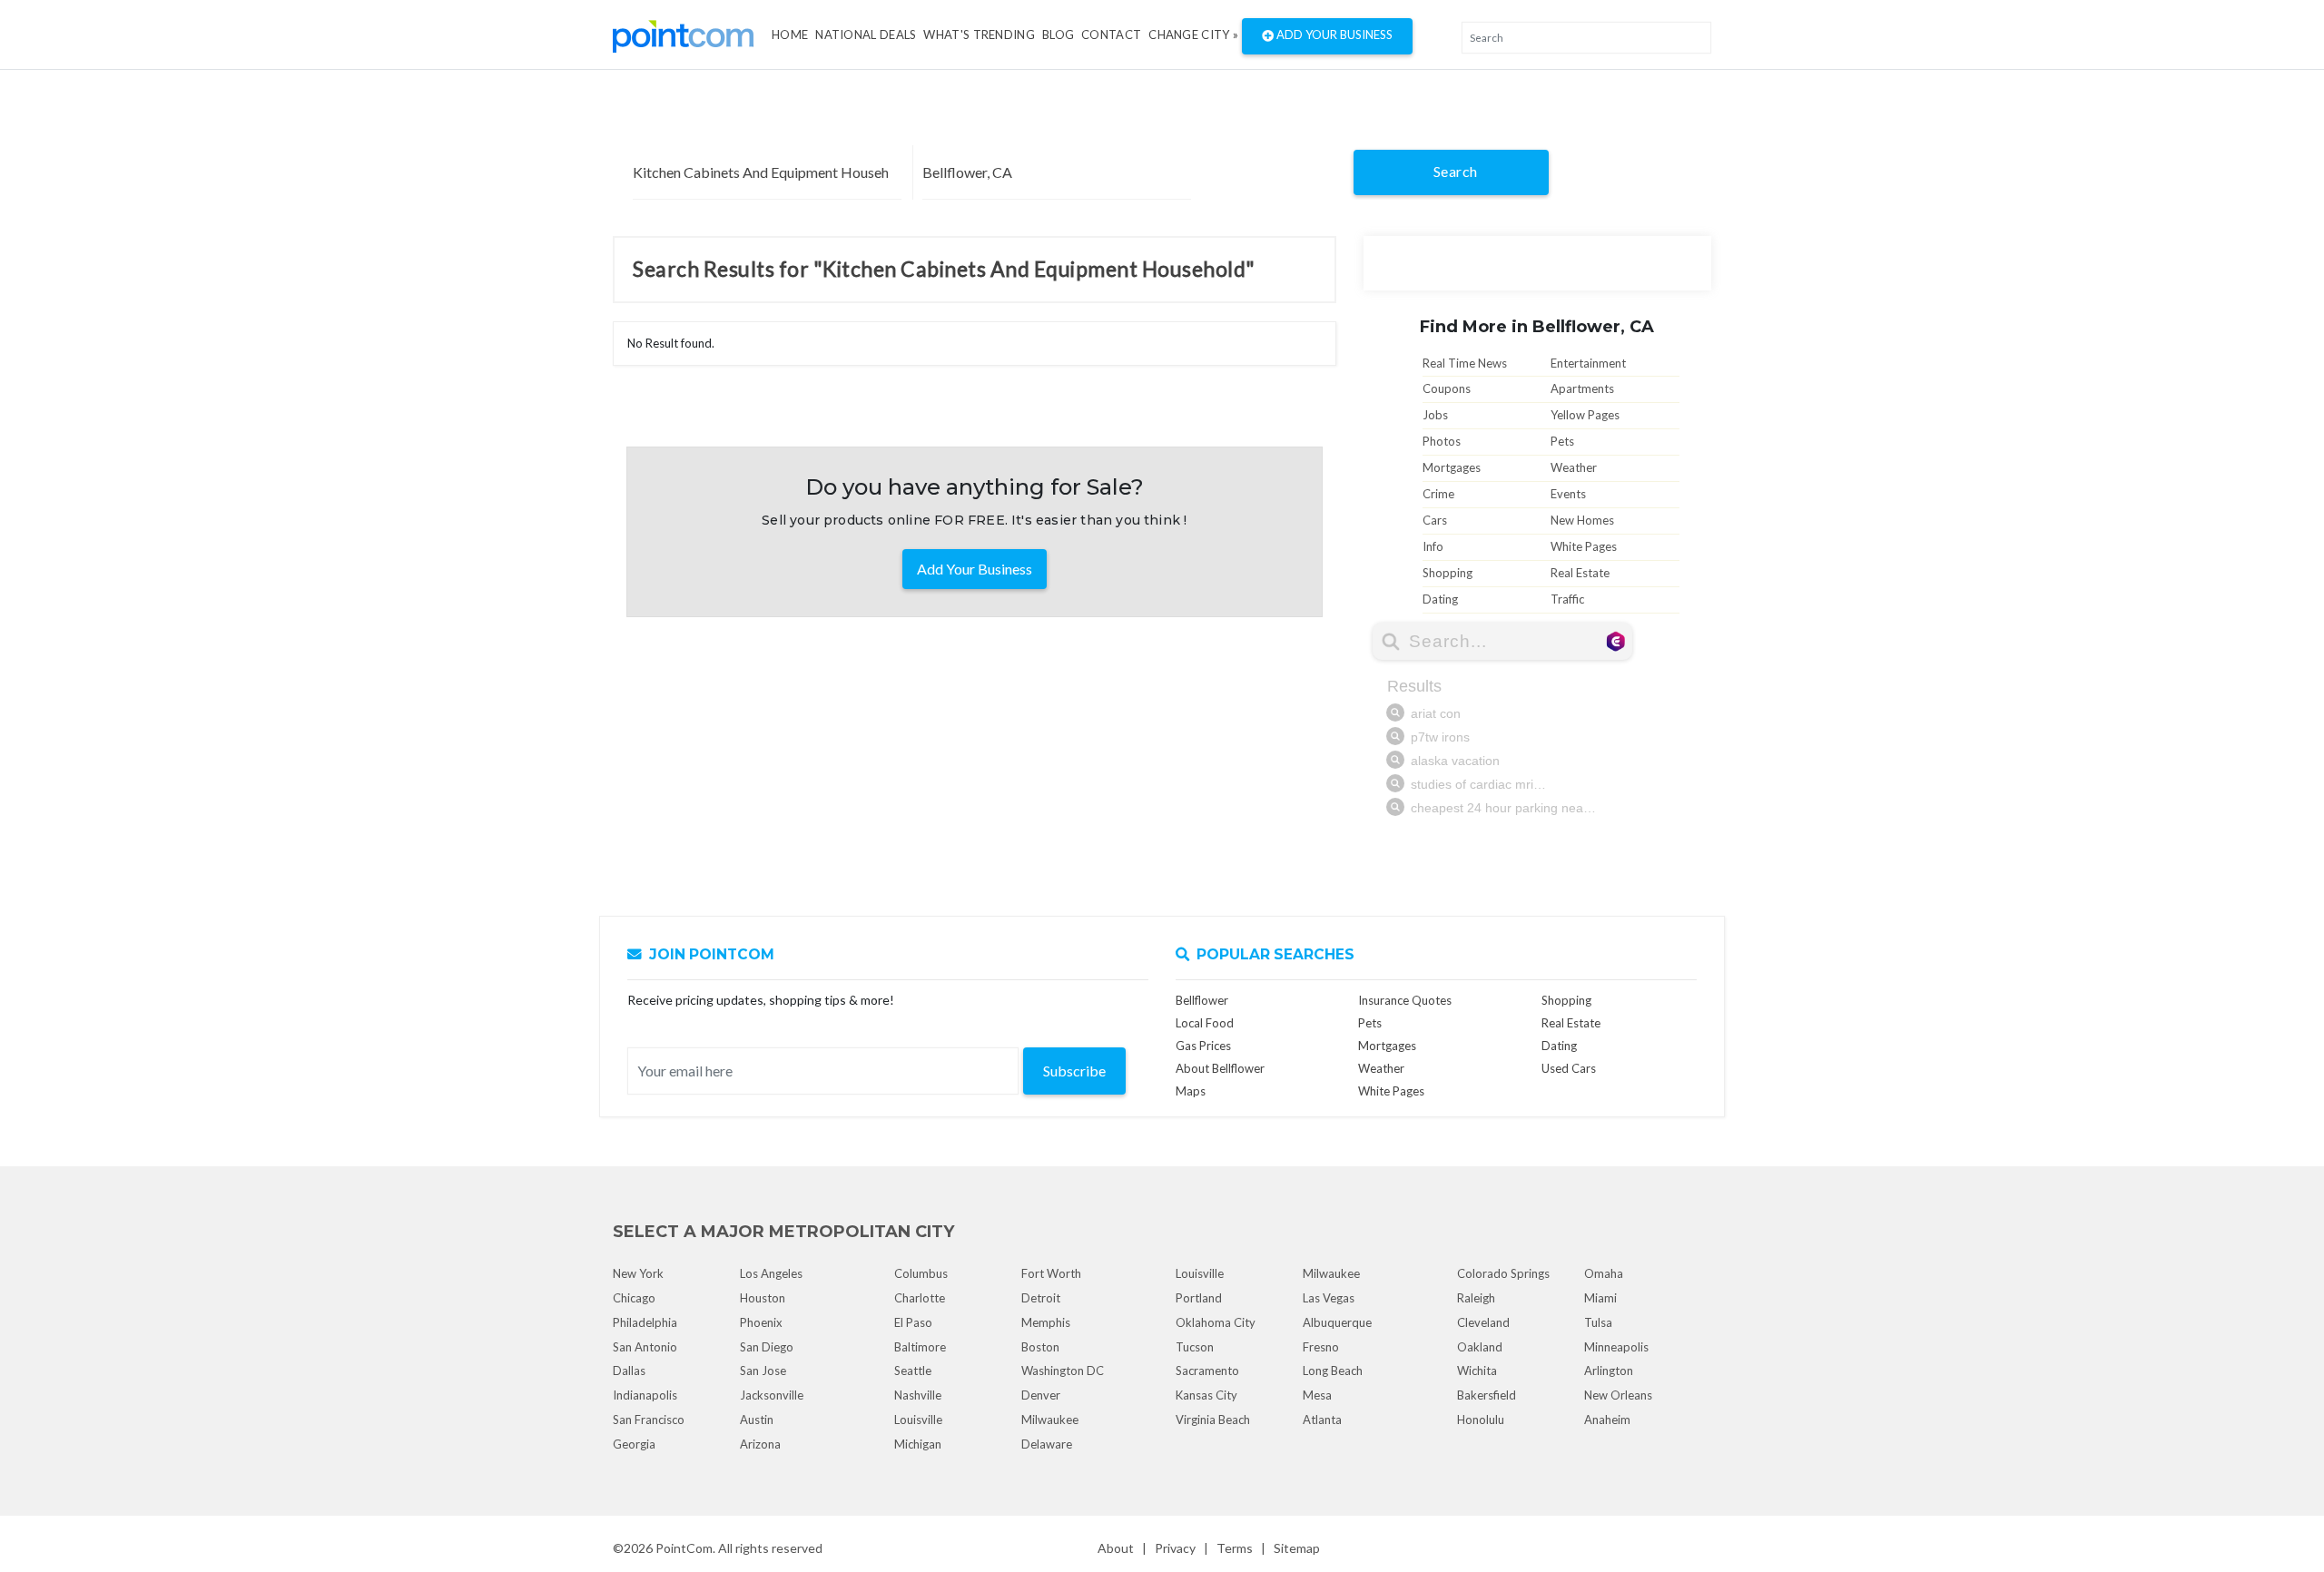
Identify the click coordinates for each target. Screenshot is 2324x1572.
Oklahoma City (1216, 1322)
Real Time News (1465, 363)
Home (790, 34)
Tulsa (1598, 1322)
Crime (1438, 494)
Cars (1435, 520)
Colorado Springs (1503, 1273)
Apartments (1582, 388)
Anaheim (1607, 1420)
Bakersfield (1487, 1395)
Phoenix (761, 1322)
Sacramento (1207, 1371)
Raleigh (1476, 1298)
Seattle (913, 1371)
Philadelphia (645, 1322)
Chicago (634, 1298)
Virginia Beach (1213, 1420)
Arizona (760, 1444)
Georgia (634, 1444)
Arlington (1609, 1371)
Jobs (1435, 415)
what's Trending (979, 34)
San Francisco (649, 1420)
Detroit (1041, 1298)
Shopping (1448, 573)
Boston (1040, 1347)
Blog (1058, 34)
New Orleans (1618, 1395)
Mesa (1317, 1395)
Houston (763, 1298)
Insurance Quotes (1405, 1000)
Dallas (629, 1371)
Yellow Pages (1585, 415)
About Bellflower (1220, 1068)
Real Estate (1580, 573)
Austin (757, 1420)
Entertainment (1588, 363)
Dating (1440, 599)
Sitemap (1297, 1548)
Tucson (1195, 1347)
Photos (1442, 441)
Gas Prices (1203, 1046)
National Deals (866, 34)
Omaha (1604, 1273)
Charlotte (920, 1298)
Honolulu (1481, 1420)
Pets (1562, 441)
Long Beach (1333, 1371)
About (1116, 1548)
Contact (1111, 34)
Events (1568, 494)
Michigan (918, 1444)
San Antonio (645, 1347)
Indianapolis (645, 1395)
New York (638, 1273)
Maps (1191, 1091)
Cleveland (1483, 1322)
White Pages (1584, 546)
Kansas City (1206, 1395)
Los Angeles (771, 1273)
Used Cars (1569, 1068)
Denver (1041, 1395)
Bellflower (1202, 1000)
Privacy (1175, 1548)
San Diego (767, 1347)
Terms (1235, 1548)
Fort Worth (1051, 1273)
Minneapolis (1616, 1347)
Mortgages (1452, 467)
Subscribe (1074, 1071)
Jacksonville (772, 1395)
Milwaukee (1050, 1420)
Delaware (1047, 1444)
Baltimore (920, 1347)
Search (1456, 171)
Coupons (1447, 388)
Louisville (918, 1420)
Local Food (1205, 1023)
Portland (1199, 1298)
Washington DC (1063, 1371)
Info (1433, 546)
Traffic (1567, 599)
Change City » (1193, 34)
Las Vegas (1329, 1298)
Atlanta (1322, 1420)
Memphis (1046, 1322)
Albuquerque (1337, 1322)
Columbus (921, 1273)
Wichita (1477, 1371)
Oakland (1480, 1347)
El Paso (913, 1322)
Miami (1600, 1298)
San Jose (763, 1371)
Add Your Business (1333, 34)
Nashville (918, 1395)
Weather (1574, 467)
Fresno (1321, 1347)
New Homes (1582, 520)
